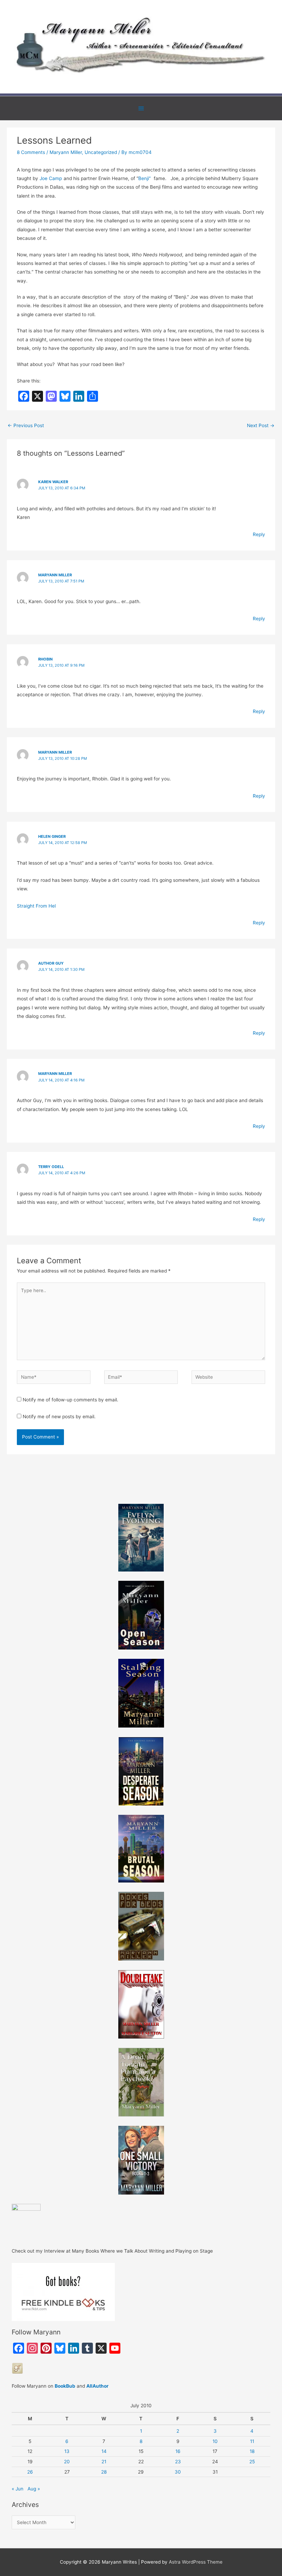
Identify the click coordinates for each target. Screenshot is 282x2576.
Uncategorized (101, 152)
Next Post (261, 425)
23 (178, 2462)
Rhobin (45, 659)
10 (215, 2441)
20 (67, 2462)
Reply (259, 534)
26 (30, 2472)
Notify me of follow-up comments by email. (70, 1400)
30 (178, 2472)
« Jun (18, 2489)
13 (67, 2451)
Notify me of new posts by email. (59, 1417)
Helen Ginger (52, 836)
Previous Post (26, 425)
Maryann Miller (66, 152)
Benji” (144, 178)
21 (104, 2462)
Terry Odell (51, 1167)
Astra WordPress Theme (196, 2562)
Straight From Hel (36, 906)
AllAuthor (97, 2386)
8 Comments (31, 152)
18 (252, 2451)
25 (252, 2462)
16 (178, 2451)
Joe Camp (51, 178)
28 (104, 2472)
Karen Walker (53, 482)
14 (104, 2451)
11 (252, 2441)
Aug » (34, 2489)
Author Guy (51, 963)
